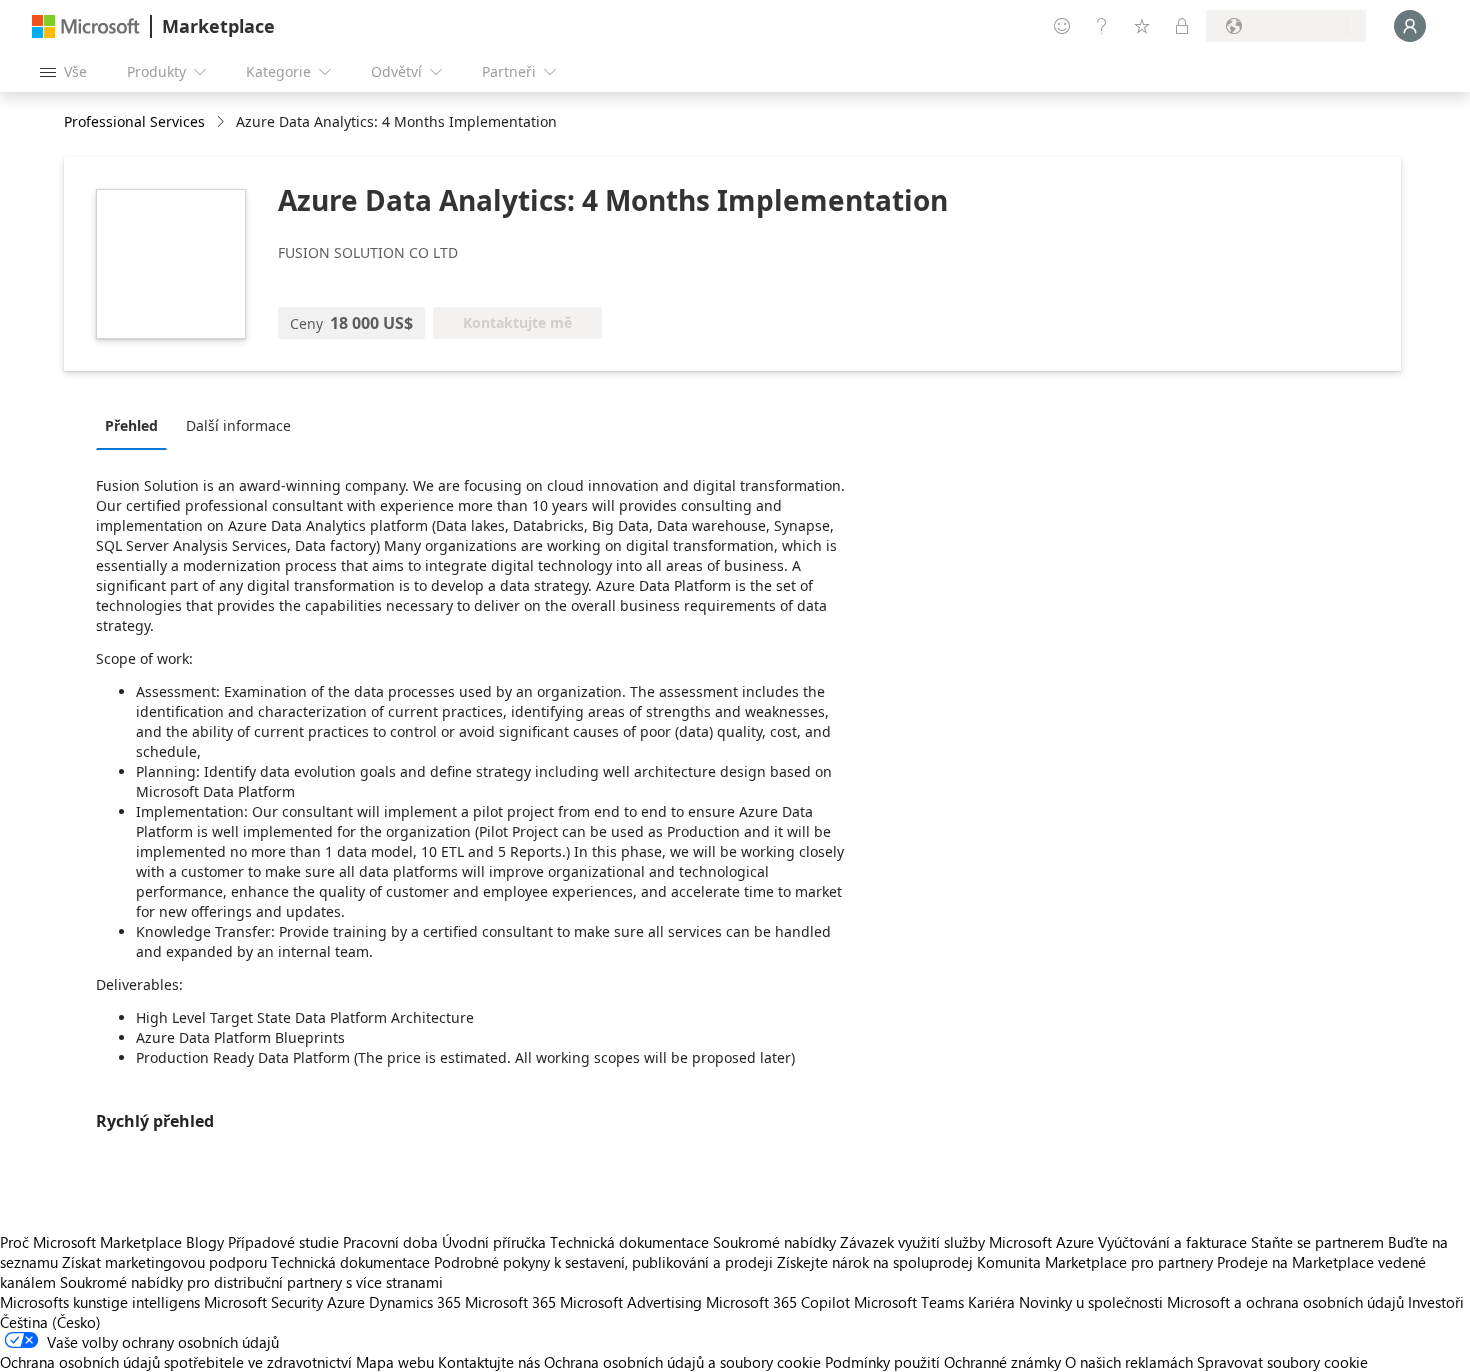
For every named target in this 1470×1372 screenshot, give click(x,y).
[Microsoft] (86, 26)
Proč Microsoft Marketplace (91, 1242)
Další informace (238, 425)
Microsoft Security (263, 1302)
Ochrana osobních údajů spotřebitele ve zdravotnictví (176, 1362)
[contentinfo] (222, 122)
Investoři (1436, 1302)
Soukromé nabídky (774, 1242)
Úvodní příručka (494, 1242)
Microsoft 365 (510, 1302)
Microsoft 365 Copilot (778, 1302)
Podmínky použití (882, 1362)
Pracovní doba (390, 1242)
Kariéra (991, 1302)
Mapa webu (395, 1362)
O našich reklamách (1129, 1362)
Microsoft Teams (909, 1302)
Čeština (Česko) (50, 1322)
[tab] (136, 425)
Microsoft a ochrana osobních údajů (1285, 1302)
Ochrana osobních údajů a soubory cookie (682, 1362)
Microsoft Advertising (631, 1302)
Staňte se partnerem (1317, 1242)
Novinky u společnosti (1091, 1302)
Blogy (205, 1242)
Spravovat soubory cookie (1282, 1362)
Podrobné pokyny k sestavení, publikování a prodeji (603, 1262)
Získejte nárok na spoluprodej (875, 1262)
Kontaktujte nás (489, 1362)
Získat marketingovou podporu (164, 1262)
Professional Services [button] (134, 121)
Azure (346, 1302)
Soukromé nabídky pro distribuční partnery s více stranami (251, 1282)
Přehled (131, 425)
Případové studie (283, 1242)
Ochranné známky (1002, 1362)
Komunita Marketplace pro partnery (1095, 1262)
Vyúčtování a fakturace (1172, 1242)
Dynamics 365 (415, 1302)
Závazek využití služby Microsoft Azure (969, 1242)
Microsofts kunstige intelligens (100, 1302)
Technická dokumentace (629, 1242)
